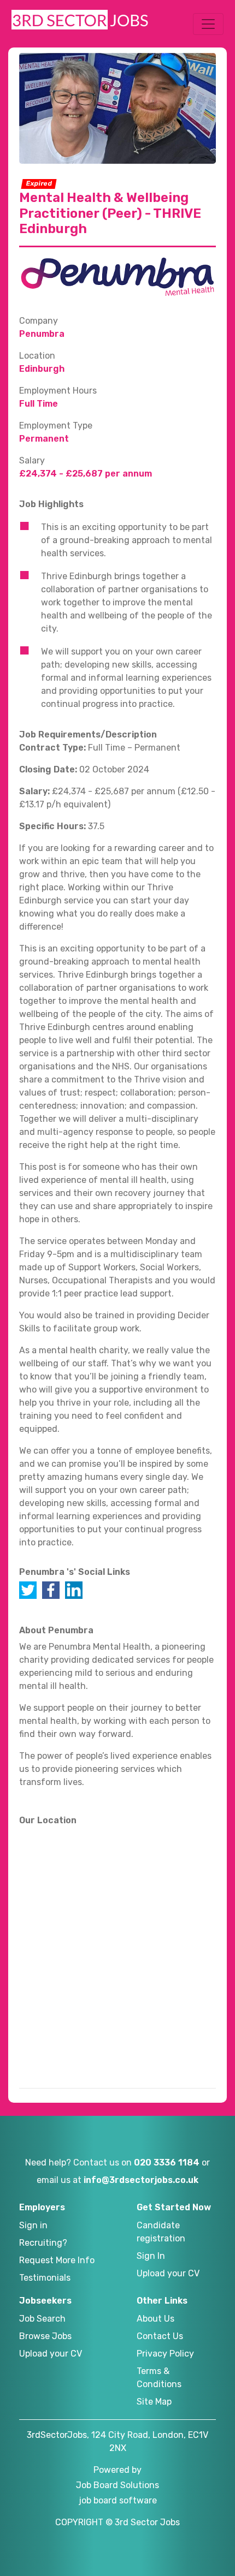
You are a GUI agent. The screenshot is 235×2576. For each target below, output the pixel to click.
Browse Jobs (45, 2336)
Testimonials (45, 2278)
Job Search (42, 2319)
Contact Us (160, 2336)
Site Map (154, 2402)
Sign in (33, 2225)
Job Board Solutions (117, 2485)
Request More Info (57, 2260)
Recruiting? (43, 2243)
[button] (208, 24)
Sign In (151, 2256)
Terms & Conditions (159, 2378)
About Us (155, 2319)
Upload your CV (168, 2273)
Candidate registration (161, 2232)
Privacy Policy (165, 2354)
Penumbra (42, 334)
